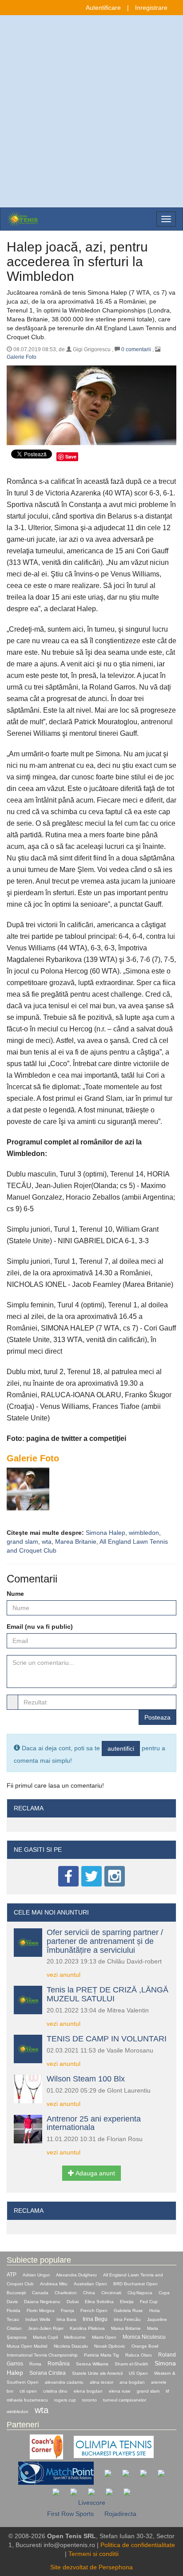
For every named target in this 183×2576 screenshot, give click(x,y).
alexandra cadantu (64, 2382)
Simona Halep (105, 1533)
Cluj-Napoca (140, 2293)
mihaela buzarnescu (27, 2400)
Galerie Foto (22, 357)
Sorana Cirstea (48, 2373)
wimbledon (144, 1533)
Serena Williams (92, 2364)
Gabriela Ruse (128, 2310)
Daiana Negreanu (42, 2302)
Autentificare (103, 8)
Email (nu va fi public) (40, 1627)
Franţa (68, 2310)
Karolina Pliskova (87, 2328)
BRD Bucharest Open (135, 2284)
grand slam (22, 1542)
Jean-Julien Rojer (46, 2328)
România (59, 2364)
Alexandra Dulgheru (76, 2275)
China (89, 2293)
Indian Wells (38, 2319)
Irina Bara (66, 2319)
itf (167, 2391)
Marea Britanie (76, 1542)
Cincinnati (111, 2293)
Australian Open (90, 2284)
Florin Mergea (41, 2310)
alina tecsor (101, 2382)
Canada (40, 2293)
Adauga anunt (95, 2173)
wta (47, 1542)
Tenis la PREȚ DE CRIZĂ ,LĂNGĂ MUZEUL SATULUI (107, 1994)
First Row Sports (70, 2514)
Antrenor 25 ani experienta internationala (94, 2123)
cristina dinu (55, 2391)
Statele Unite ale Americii (97, 2373)
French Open (94, 2310)
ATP (12, 2275)
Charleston (66, 2293)
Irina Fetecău (127, 2319)
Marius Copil (45, 2337)
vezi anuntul (64, 1975)
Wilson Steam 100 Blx (86, 2079)
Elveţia (127, 2302)
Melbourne (75, 2337)
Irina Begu (95, 2319)
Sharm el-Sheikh (131, 2364)
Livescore (92, 2503)
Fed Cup (149, 2302)
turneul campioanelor (125, 2400)
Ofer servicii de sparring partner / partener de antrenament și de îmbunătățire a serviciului (105, 1941)
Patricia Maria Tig (101, 2355)
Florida (14, 2310)
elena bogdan (88, 2391)
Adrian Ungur (36, 2275)
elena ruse (120, 2391)
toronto (90, 2400)
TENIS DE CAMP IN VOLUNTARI (107, 2039)
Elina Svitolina (99, 2302)
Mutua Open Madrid (27, 2346)
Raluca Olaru (139, 2355)
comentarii (136, 349)
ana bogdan (132, 2382)
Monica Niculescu (144, 2337)
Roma (35, 2364)
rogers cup (65, 2400)
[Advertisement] (91, 111)
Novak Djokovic (110, 2346)
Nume (15, 1594)
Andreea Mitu (54, 2284)
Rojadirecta (120, 2514)
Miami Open (104, 2337)
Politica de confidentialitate (138, 2545)
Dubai (73, 2302)
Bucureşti (16, 2293)
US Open (138, 2373)
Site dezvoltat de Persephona (91, 2567)
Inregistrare (151, 8)
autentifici (121, 1748)
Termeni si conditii (93, 2554)
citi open (28, 2391)
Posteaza (157, 1717)
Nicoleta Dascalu (71, 2346)
